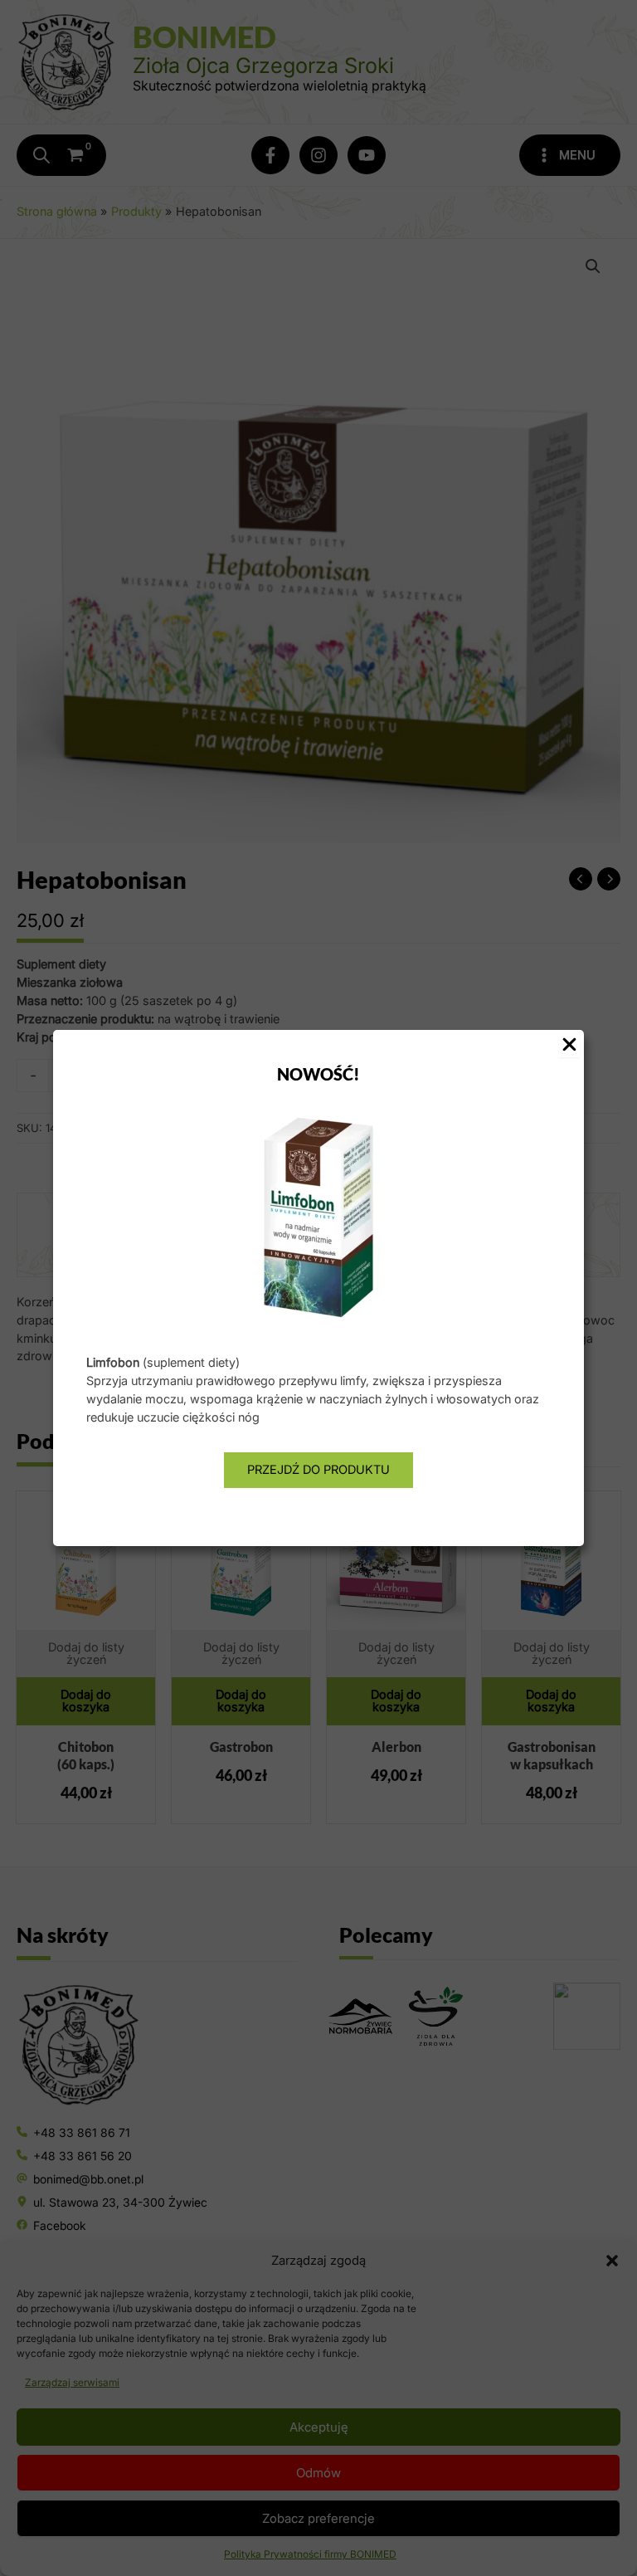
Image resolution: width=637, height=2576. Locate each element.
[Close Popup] (569, 1046)
